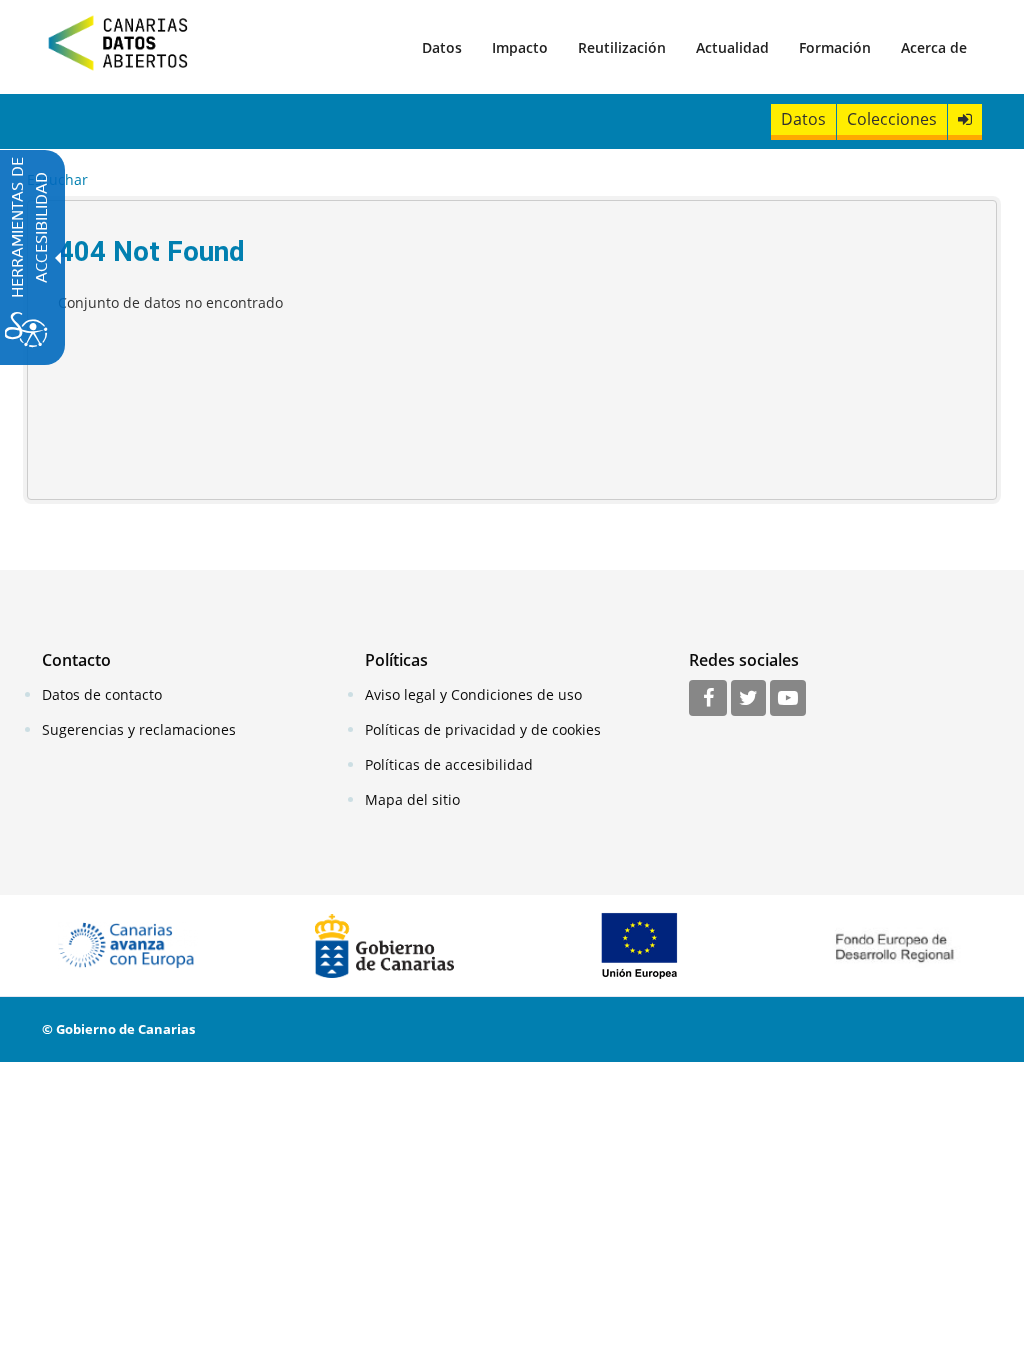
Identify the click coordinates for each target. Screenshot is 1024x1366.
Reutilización (622, 47)
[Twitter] (748, 699)
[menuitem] (442, 47)
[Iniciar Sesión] (965, 119)
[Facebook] (708, 699)
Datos (442, 47)
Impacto (520, 47)
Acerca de (934, 47)
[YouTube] (788, 699)
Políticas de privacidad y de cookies (483, 729)
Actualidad (732, 47)
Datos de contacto (102, 694)
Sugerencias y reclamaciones (139, 729)
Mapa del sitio (412, 799)
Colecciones (892, 119)
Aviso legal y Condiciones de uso (473, 694)
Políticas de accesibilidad (449, 764)
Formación (835, 47)
